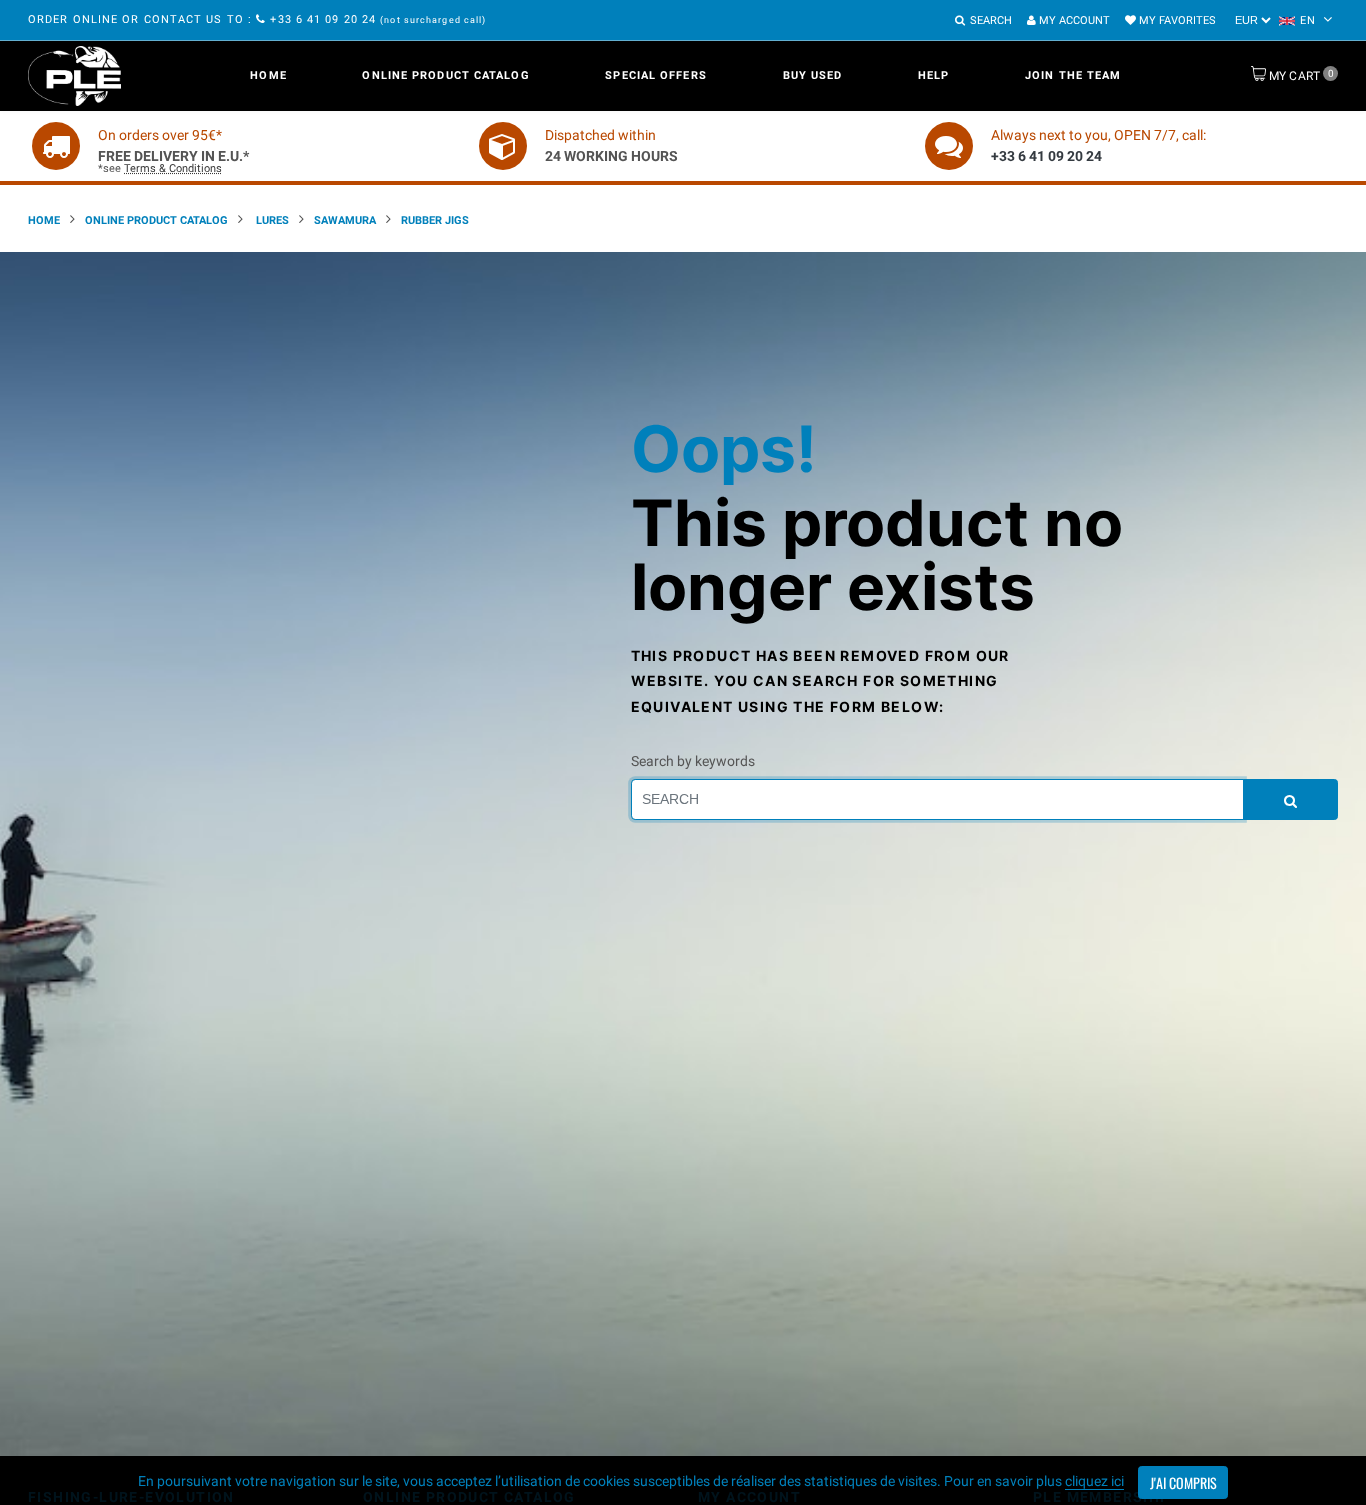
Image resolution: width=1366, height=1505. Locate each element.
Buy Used (813, 75)
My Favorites (1176, 20)
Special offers (655, 75)
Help (933, 75)
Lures (271, 220)
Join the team (1073, 75)
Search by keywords (693, 761)
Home (268, 75)
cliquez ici (1094, 1481)
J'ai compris (1183, 1482)
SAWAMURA (345, 220)
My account (1073, 20)
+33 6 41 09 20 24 (323, 19)
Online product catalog (445, 75)
